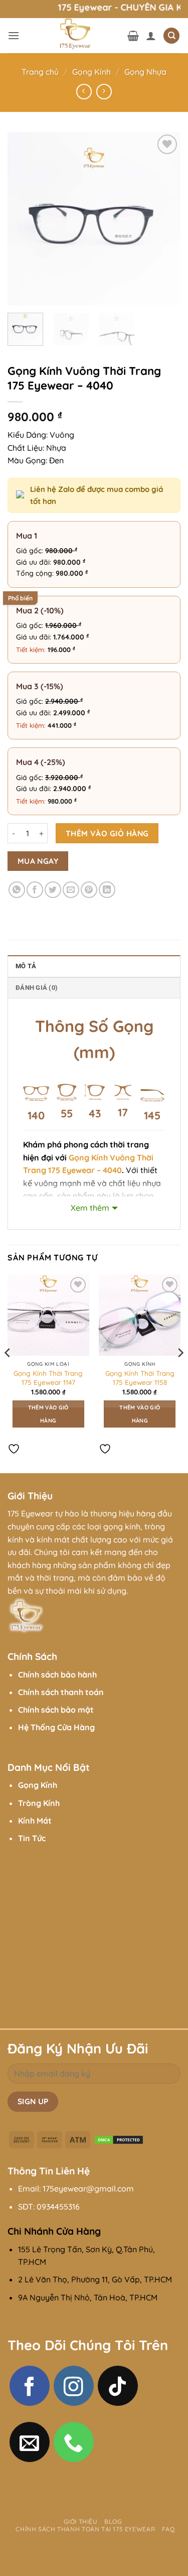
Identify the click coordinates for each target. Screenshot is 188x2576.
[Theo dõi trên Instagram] (74, 2386)
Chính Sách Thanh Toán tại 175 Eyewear (85, 2529)
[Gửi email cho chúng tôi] (30, 2442)
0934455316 (58, 2207)
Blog (113, 2522)
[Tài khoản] (151, 36)
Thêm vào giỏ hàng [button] (48, 1414)
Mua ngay (38, 861)
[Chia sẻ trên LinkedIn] (107, 890)
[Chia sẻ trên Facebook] (35, 890)
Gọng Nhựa (145, 72)
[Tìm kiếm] (171, 36)
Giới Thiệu (81, 2522)
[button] (14, 35)
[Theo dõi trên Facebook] (30, 2386)
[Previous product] (104, 92)
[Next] (164, 219)
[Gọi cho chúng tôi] (74, 2442)
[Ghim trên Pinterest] (89, 890)
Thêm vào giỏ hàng (107, 833)
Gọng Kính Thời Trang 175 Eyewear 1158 (140, 1378)
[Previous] (24, 219)
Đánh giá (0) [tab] (37, 988)
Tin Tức (32, 1838)
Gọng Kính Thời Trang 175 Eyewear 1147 (48, 1378)
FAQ (168, 2529)
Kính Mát (35, 1821)
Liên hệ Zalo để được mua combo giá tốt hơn (97, 495)
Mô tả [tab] (26, 966)
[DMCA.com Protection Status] (119, 2139)
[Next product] (84, 92)
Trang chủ (40, 72)
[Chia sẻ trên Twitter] (53, 890)
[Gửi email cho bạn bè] (71, 890)
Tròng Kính (39, 1803)
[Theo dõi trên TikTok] (118, 2386)
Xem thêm (90, 1208)
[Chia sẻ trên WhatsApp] (17, 890)
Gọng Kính (91, 72)
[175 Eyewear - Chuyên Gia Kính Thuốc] (73, 36)
